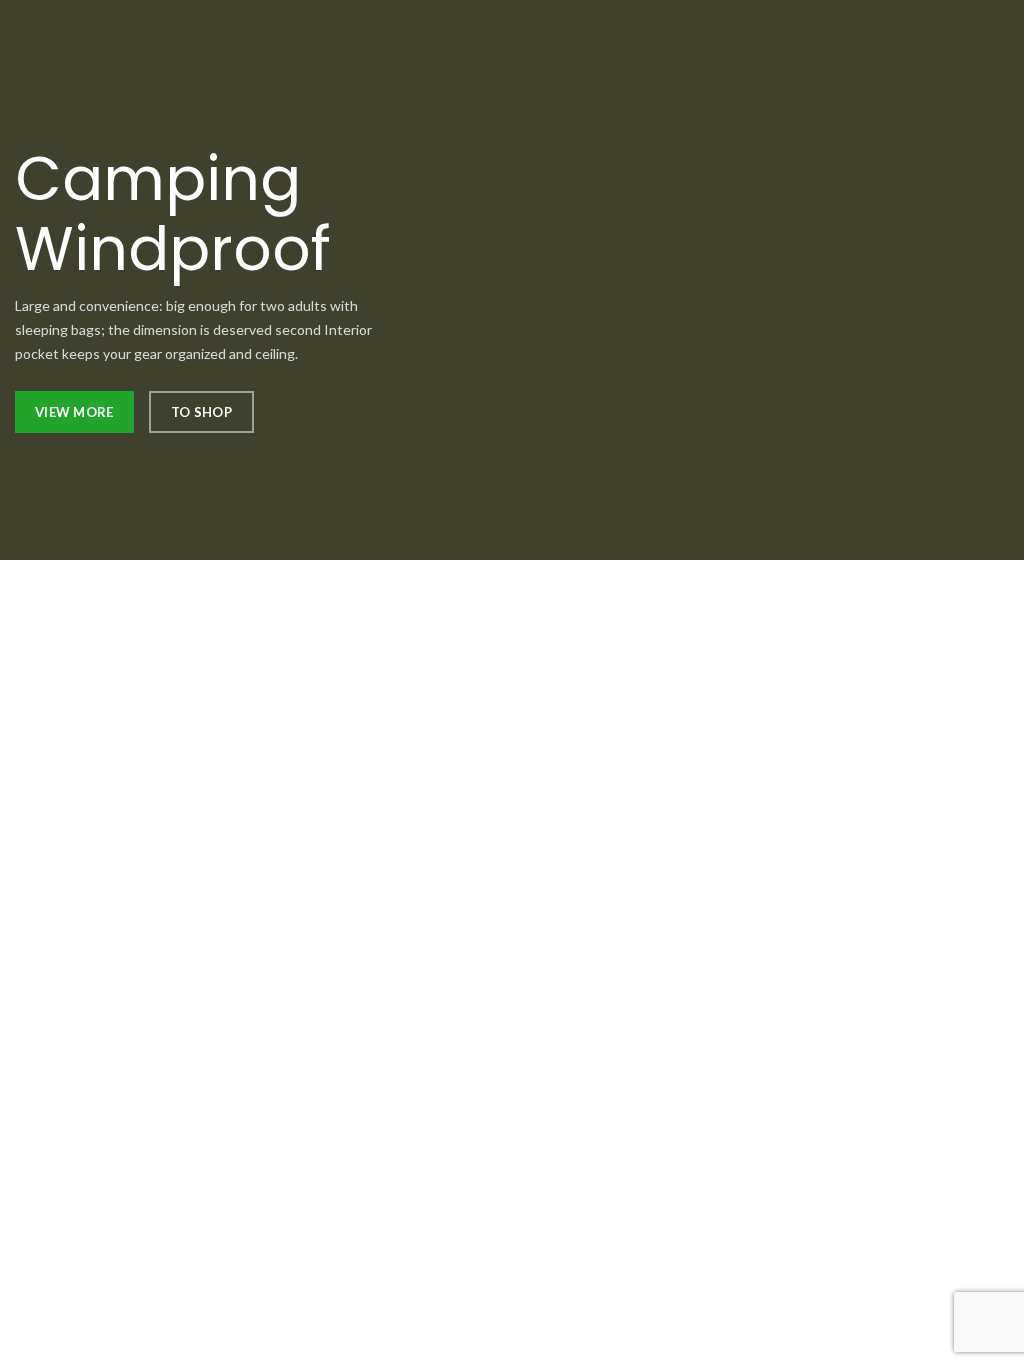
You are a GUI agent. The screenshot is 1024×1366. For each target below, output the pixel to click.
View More (74, 412)
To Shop (201, 412)
